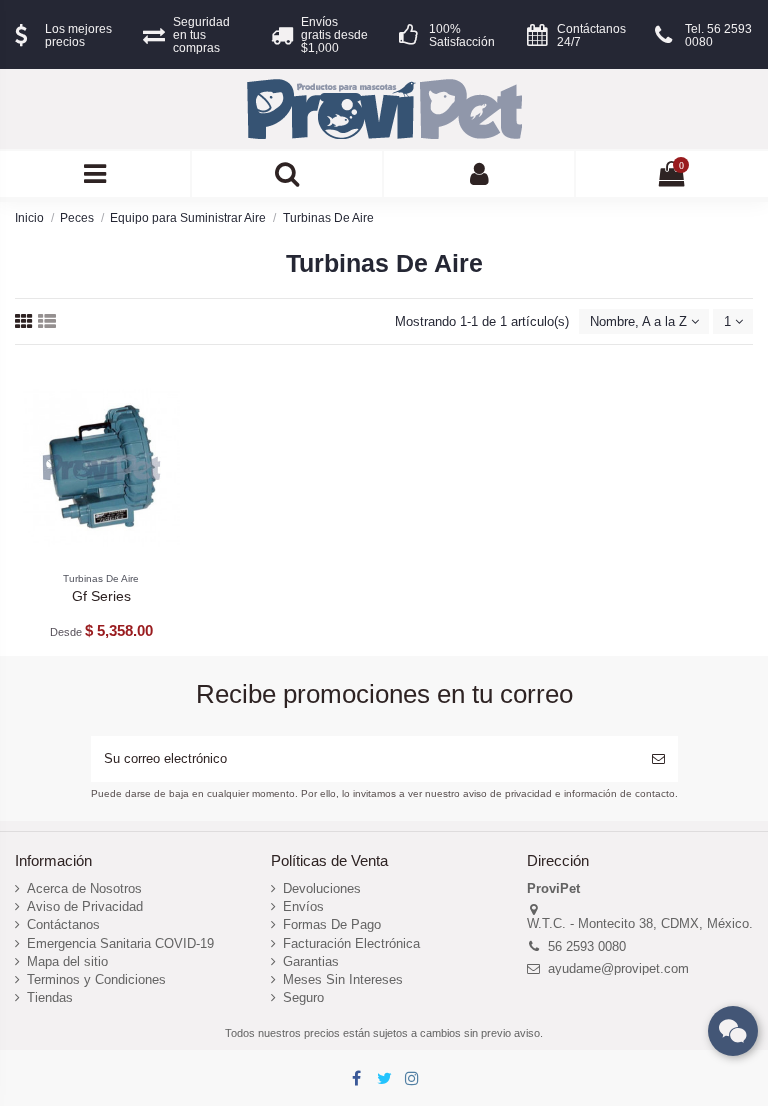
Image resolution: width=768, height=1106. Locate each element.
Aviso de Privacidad (85, 906)
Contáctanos (63, 924)
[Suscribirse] (658, 759)
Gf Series (101, 596)
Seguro (303, 997)
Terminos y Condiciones (96, 979)
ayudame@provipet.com (618, 968)
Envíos (303, 906)
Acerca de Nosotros (84, 888)
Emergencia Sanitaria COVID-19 (120, 943)
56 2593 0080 (587, 946)
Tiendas (50, 997)
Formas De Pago (332, 924)
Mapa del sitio (67, 961)
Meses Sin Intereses (343, 979)
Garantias (311, 961)
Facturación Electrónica (351, 943)
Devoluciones (322, 888)
